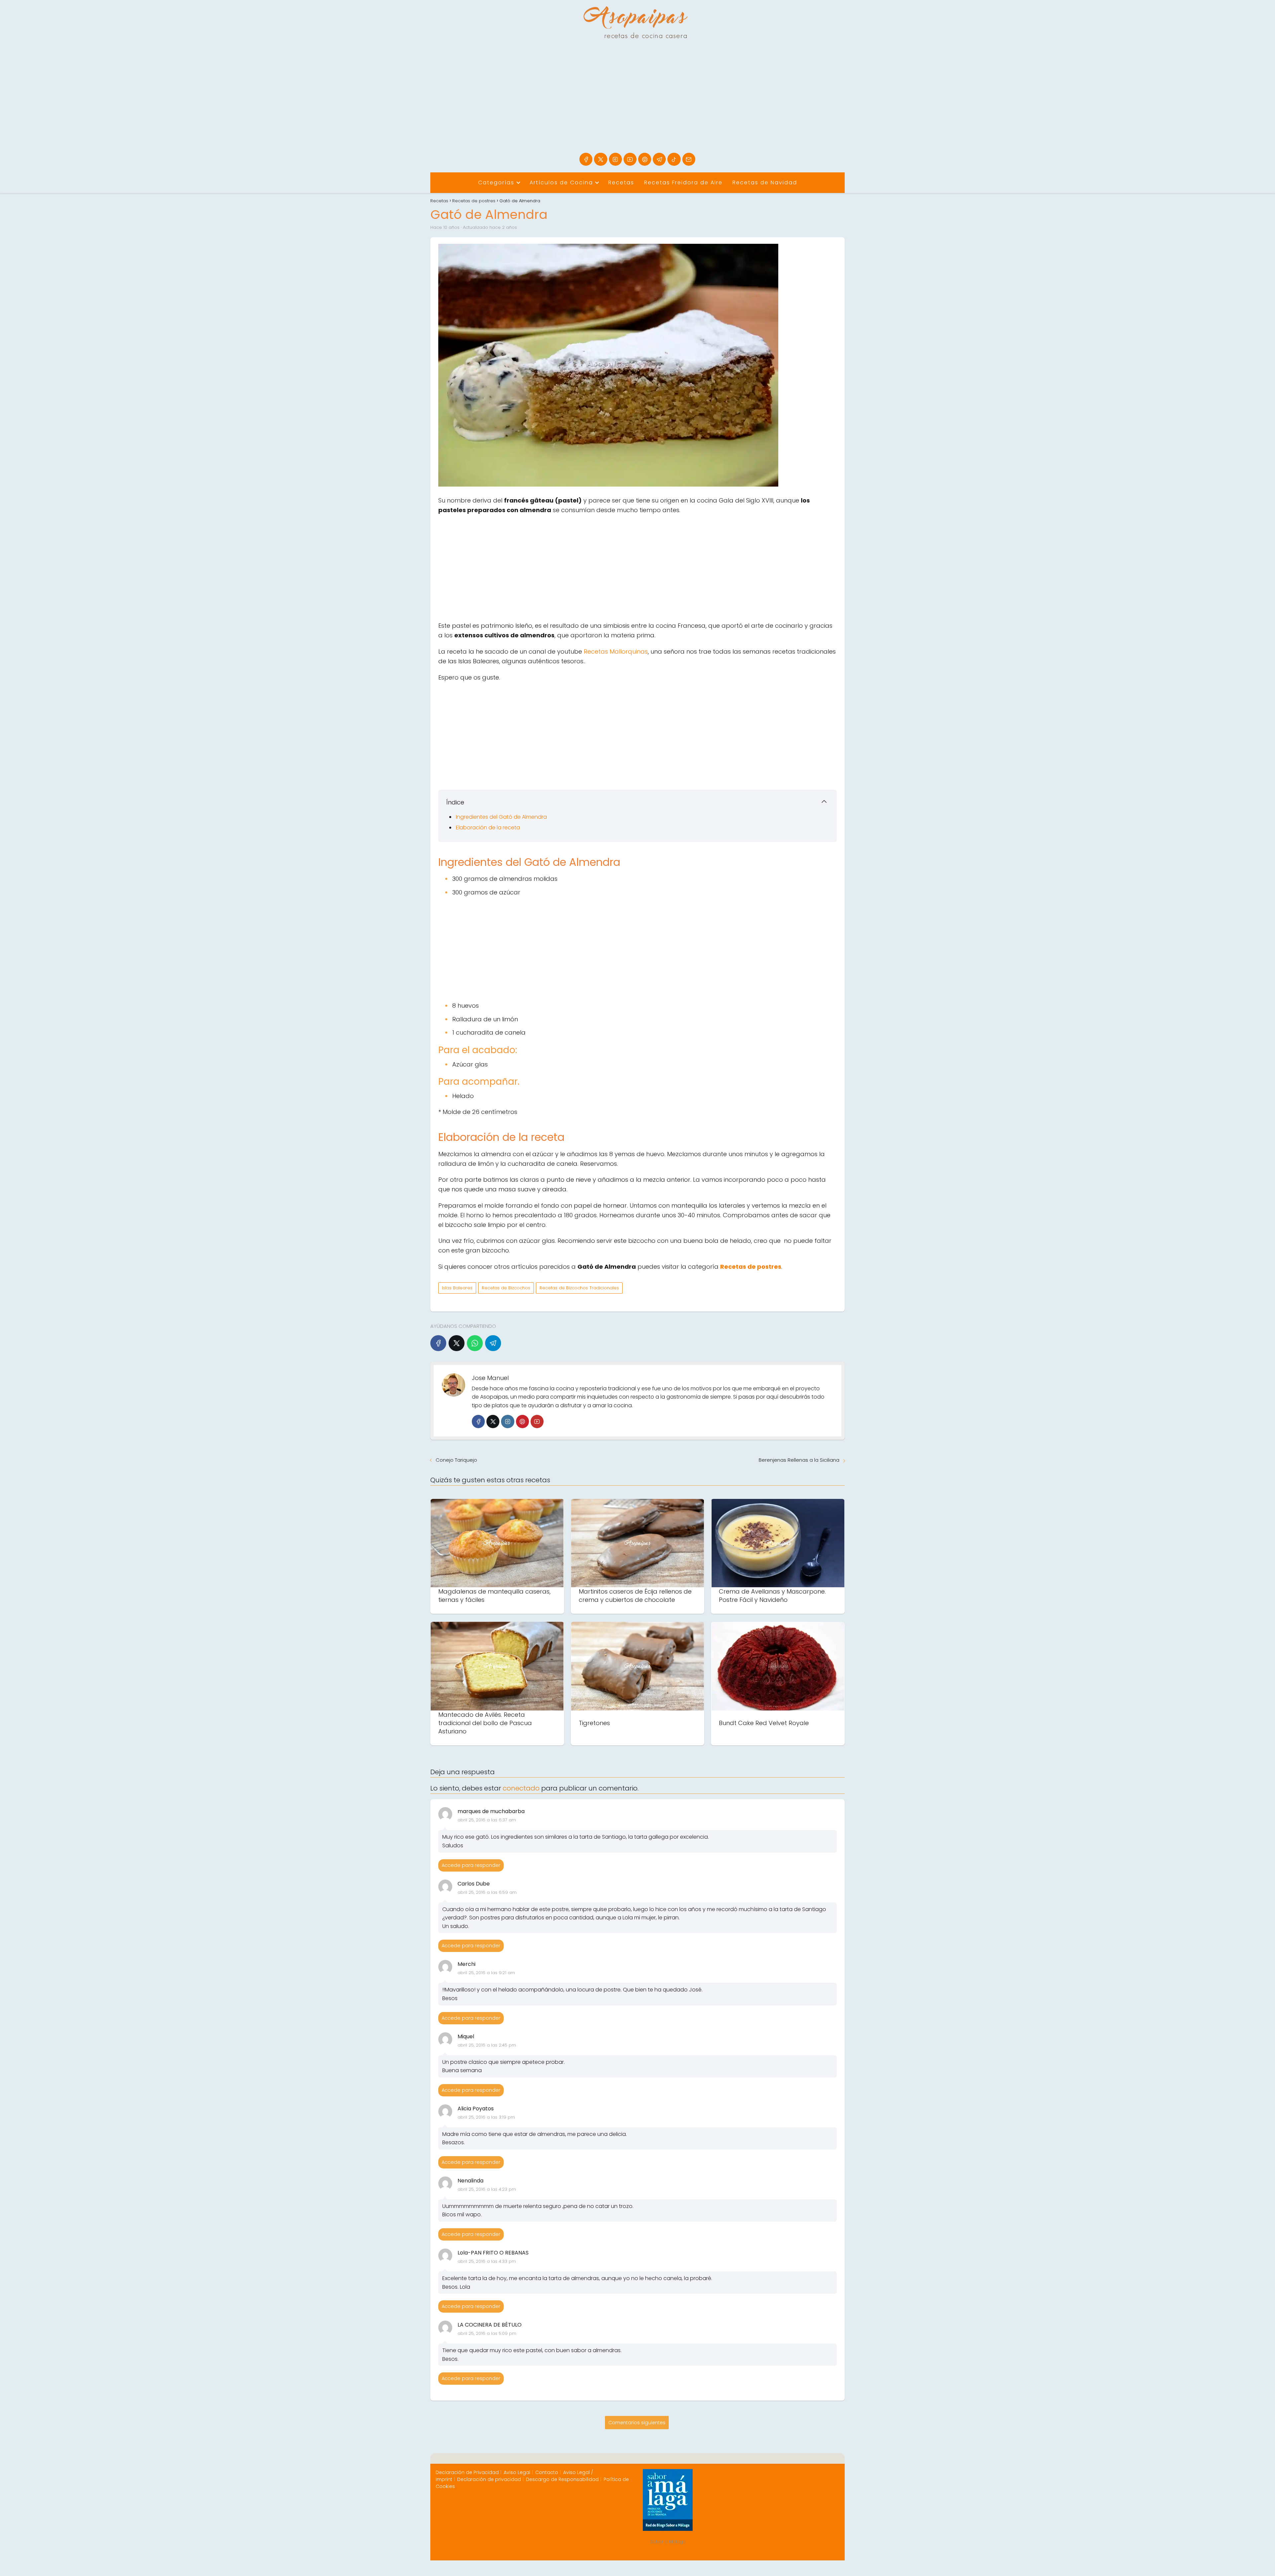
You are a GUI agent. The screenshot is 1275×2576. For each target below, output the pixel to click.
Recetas (621, 183)
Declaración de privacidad (489, 2479)
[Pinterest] (645, 159)
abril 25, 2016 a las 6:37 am (487, 1820)
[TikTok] (674, 159)
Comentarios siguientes (637, 2423)
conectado (521, 1788)
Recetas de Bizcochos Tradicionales (579, 1288)
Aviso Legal (517, 2472)
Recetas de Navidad (765, 183)
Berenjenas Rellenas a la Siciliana (799, 1460)
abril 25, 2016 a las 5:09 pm (487, 2333)
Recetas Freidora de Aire (683, 183)
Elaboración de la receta (488, 828)
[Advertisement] (637, 103)
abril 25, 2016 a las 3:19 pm (486, 2117)
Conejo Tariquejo (456, 1460)
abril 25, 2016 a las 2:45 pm (487, 2045)
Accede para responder (471, 1865)
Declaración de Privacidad (467, 2472)
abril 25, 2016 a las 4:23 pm (487, 2189)
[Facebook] (586, 159)
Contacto (547, 2472)
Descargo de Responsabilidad (562, 2479)
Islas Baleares (457, 1288)
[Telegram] (659, 159)
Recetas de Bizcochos (506, 1288)
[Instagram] (615, 159)
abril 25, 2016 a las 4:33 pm (487, 2261)
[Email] (689, 159)
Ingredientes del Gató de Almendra (501, 817)
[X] (600, 159)
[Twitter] (493, 1421)
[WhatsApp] (475, 1343)
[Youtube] (630, 159)
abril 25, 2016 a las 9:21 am (486, 1973)
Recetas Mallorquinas (616, 651)
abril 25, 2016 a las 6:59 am (487, 1892)
